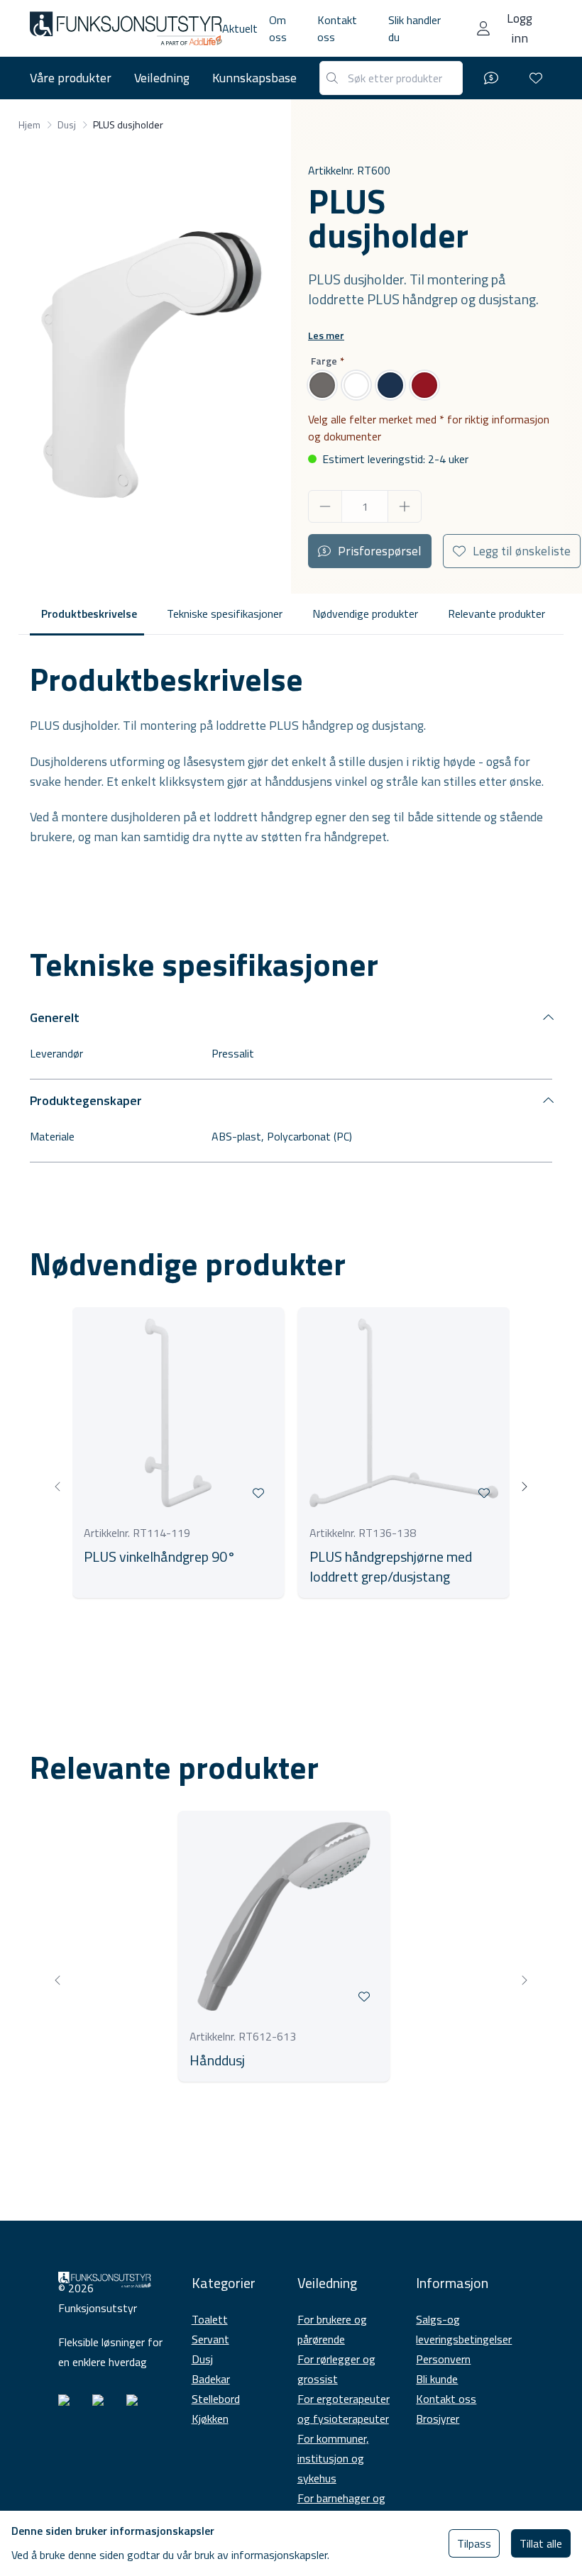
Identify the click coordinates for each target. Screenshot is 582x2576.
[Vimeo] (138, 2406)
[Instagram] (70, 2406)
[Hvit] (356, 385)
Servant (210, 2339)
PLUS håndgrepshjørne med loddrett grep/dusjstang (391, 1567)
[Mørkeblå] (390, 385)
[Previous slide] (58, 1487)
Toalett (210, 2319)
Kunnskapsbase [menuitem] (254, 78)
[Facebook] (104, 2406)
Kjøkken (210, 2419)
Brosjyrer (438, 2419)
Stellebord (216, 2399)
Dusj (202, 2359)
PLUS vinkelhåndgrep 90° (160, 1557)
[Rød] (424, 385)
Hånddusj (217, 2060)
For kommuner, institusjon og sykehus (333, 2458)
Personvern (443, 2359)
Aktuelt (240, 28)
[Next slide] (524, 1487)
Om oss (278, 28)
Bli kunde (437, 2379)
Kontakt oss (446, 2399)
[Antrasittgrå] (322, 385)
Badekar (211, 2379)
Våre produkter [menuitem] (71, 78)
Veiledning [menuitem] (162, 78)
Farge (324, 361)
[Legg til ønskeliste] (258, 1493)
